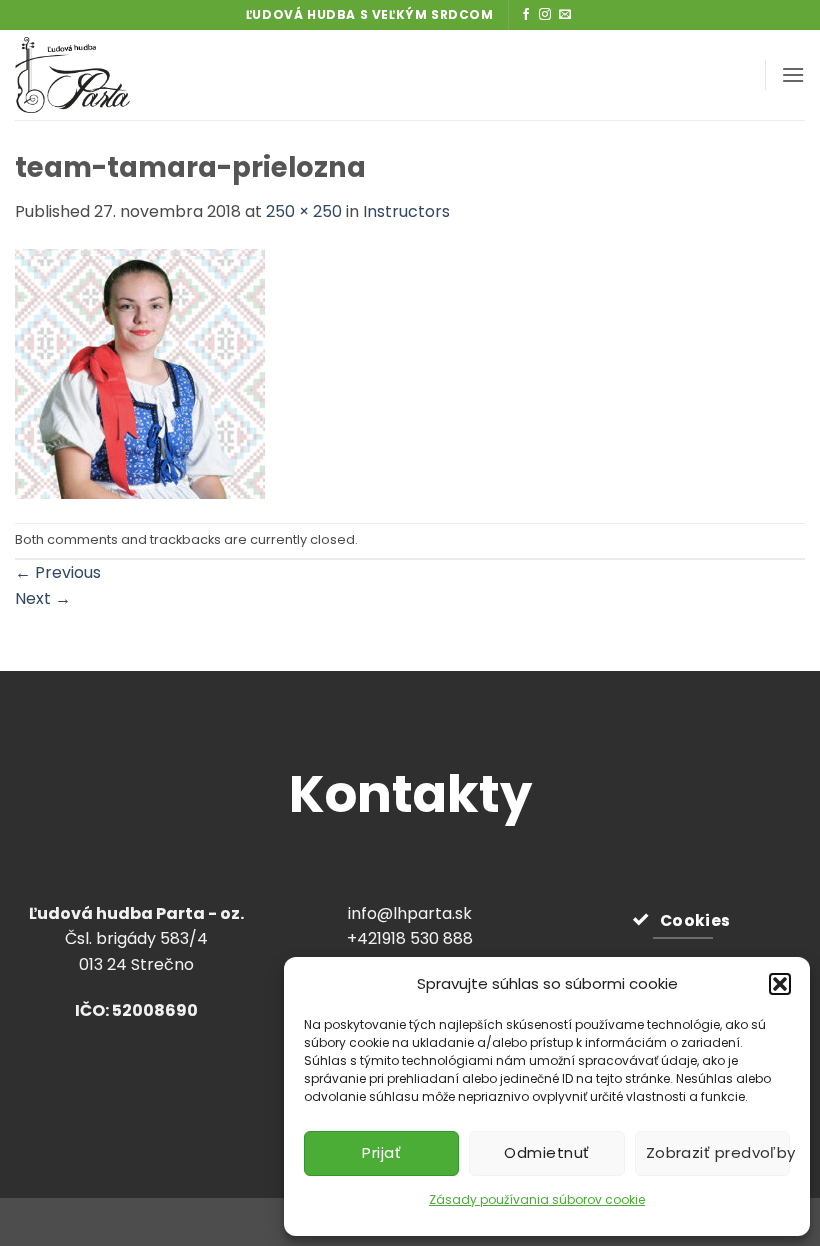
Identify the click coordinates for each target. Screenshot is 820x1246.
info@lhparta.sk (410, 913)
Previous (58, 572)
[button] (780, 984)
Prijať (381, 1152)
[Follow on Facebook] (526, 15)
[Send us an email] (565, 15)
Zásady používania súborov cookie (537, 1199)
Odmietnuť (546, 1152)
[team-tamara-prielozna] (140, 372)
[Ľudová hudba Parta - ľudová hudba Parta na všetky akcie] (123, 75)
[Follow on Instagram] (545, 15)
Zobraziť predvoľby (718, 1152)
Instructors (406, 211)
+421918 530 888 (410, 938)
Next (43, 598)
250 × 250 (304, 211)
